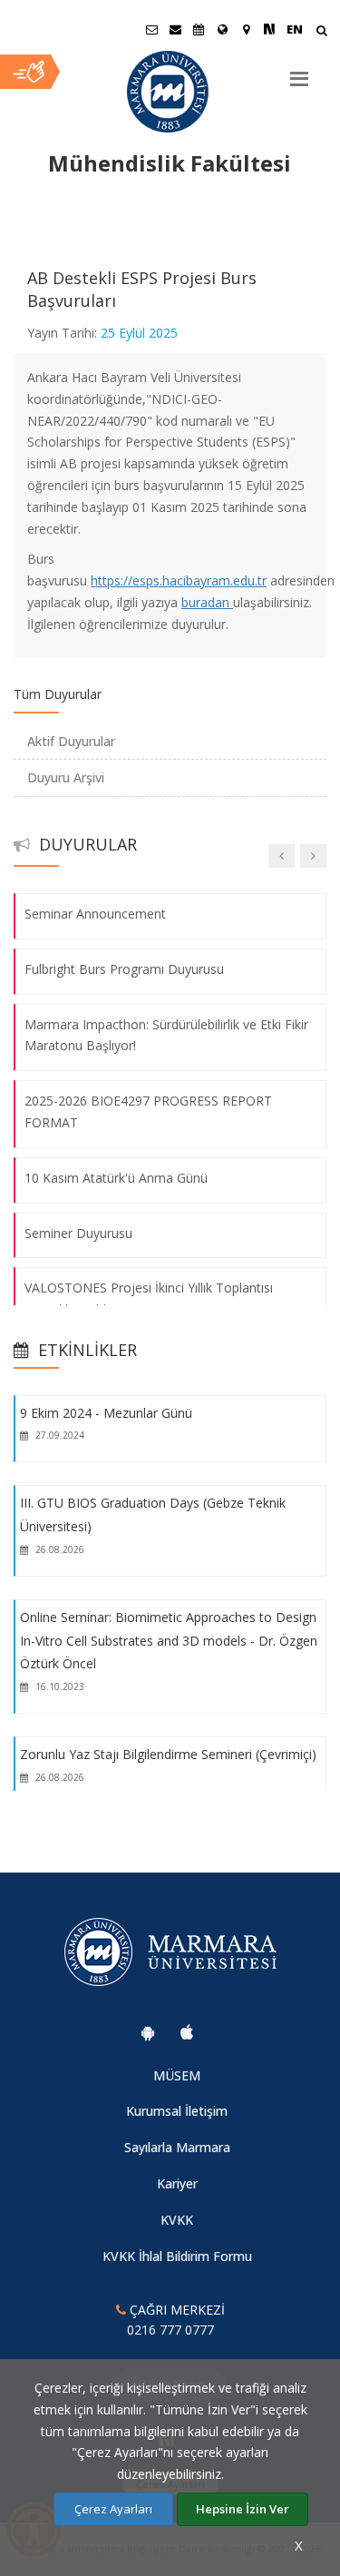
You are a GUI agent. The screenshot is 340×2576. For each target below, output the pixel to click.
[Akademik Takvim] (199, 29)
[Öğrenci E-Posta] (151, 29)
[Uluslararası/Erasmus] (222, 29)
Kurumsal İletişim (177, 2111)
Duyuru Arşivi (66, 777)
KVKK (177, 2220)
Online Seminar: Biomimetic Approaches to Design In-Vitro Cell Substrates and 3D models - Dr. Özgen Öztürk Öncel (169, 1640)
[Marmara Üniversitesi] (170, 92)
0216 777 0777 (170, 2330)
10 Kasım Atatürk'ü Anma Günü (116, 1178)
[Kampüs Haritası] (246, 29)
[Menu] (299, 72)
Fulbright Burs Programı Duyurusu (124, 969)
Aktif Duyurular (71, 741)
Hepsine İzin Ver (243, 2509)
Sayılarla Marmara (177, 2147)
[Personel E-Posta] (175, 29)
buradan (207, 602)
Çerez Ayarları (113, 2509)
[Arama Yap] (321, 32)
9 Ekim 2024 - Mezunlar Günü (106, 1413)
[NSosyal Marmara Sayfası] (269, 29)
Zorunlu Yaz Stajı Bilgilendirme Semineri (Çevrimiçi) (168, 1754)
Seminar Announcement (95, 914)
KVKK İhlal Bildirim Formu (177, 2256)
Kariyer (177, 2183)
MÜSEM (177, 2075)
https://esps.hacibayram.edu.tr (179, 580)
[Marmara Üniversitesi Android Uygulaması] (148, 2032)
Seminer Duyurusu (78, 1232)
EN (295, 29)
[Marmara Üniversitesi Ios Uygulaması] (187, 2032)
